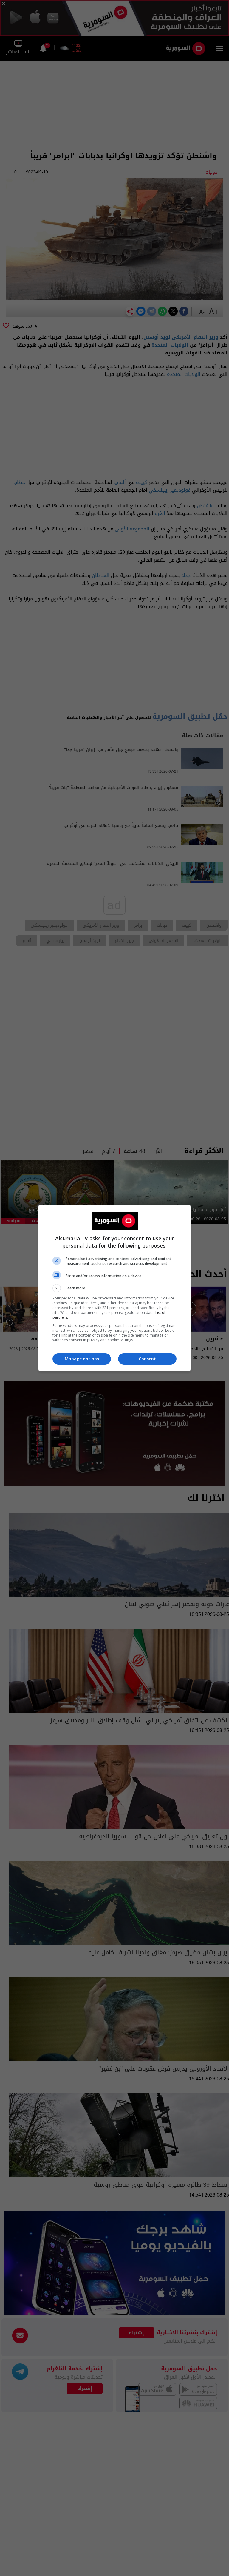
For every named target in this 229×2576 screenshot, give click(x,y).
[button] (114, 1288)
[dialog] (114, 1288)
